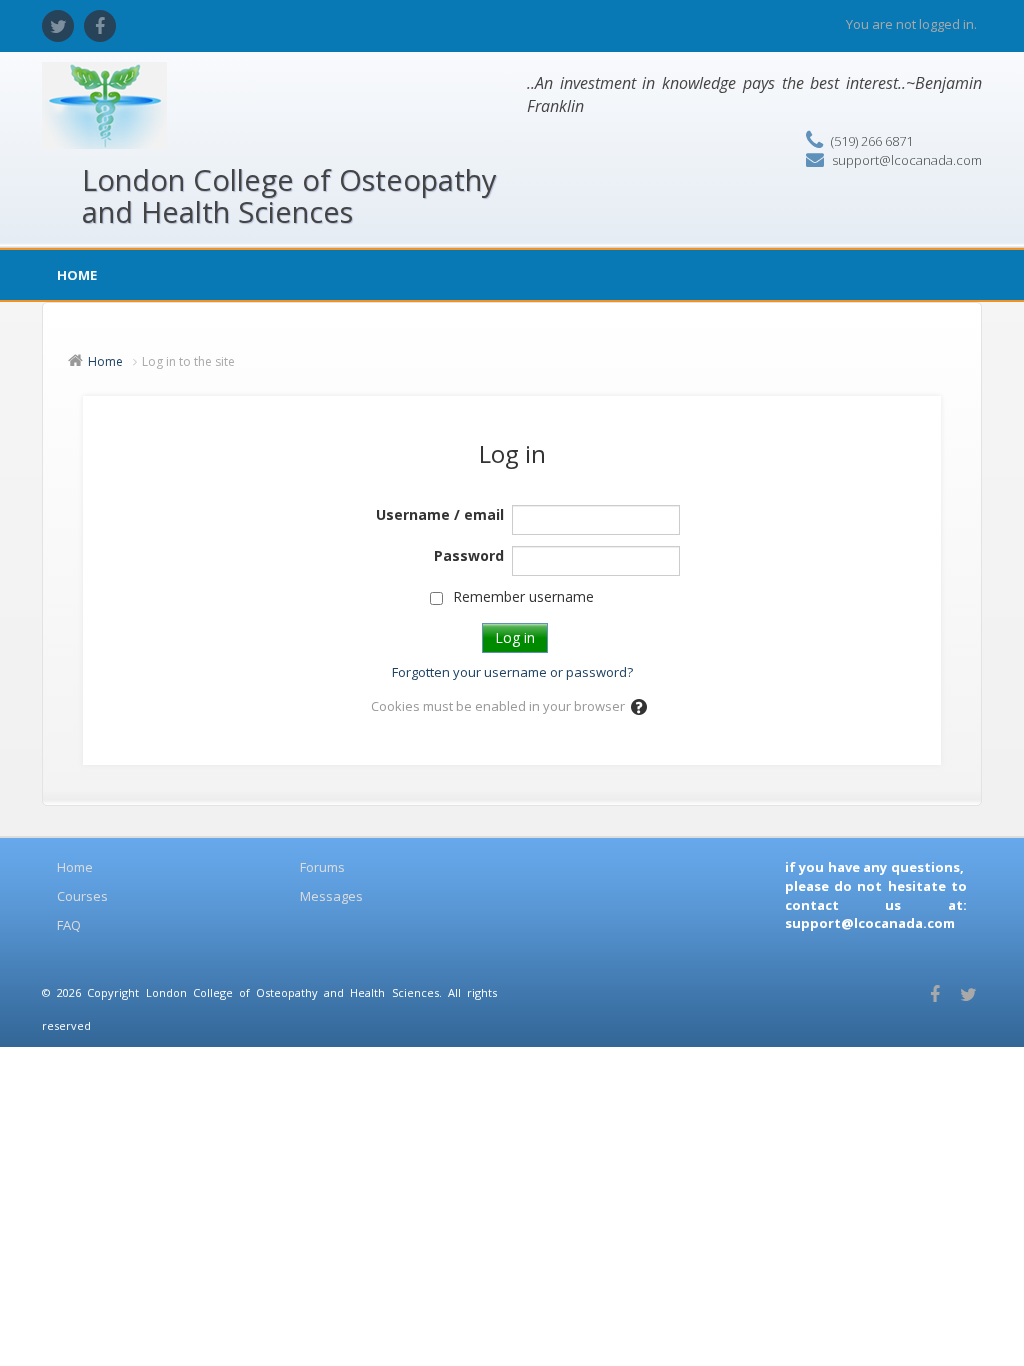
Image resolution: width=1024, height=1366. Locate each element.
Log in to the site (188, 361)
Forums (322, 867)
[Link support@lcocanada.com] (786, 942)
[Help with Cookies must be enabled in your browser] (640, 706)
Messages (331, 896)
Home (77, 275)
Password (469, 555)
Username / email (440, 514)
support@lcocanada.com (907, 160)
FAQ (69, 925)
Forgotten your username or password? (512, 672)
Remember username (523, 596)
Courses (82, 896)
